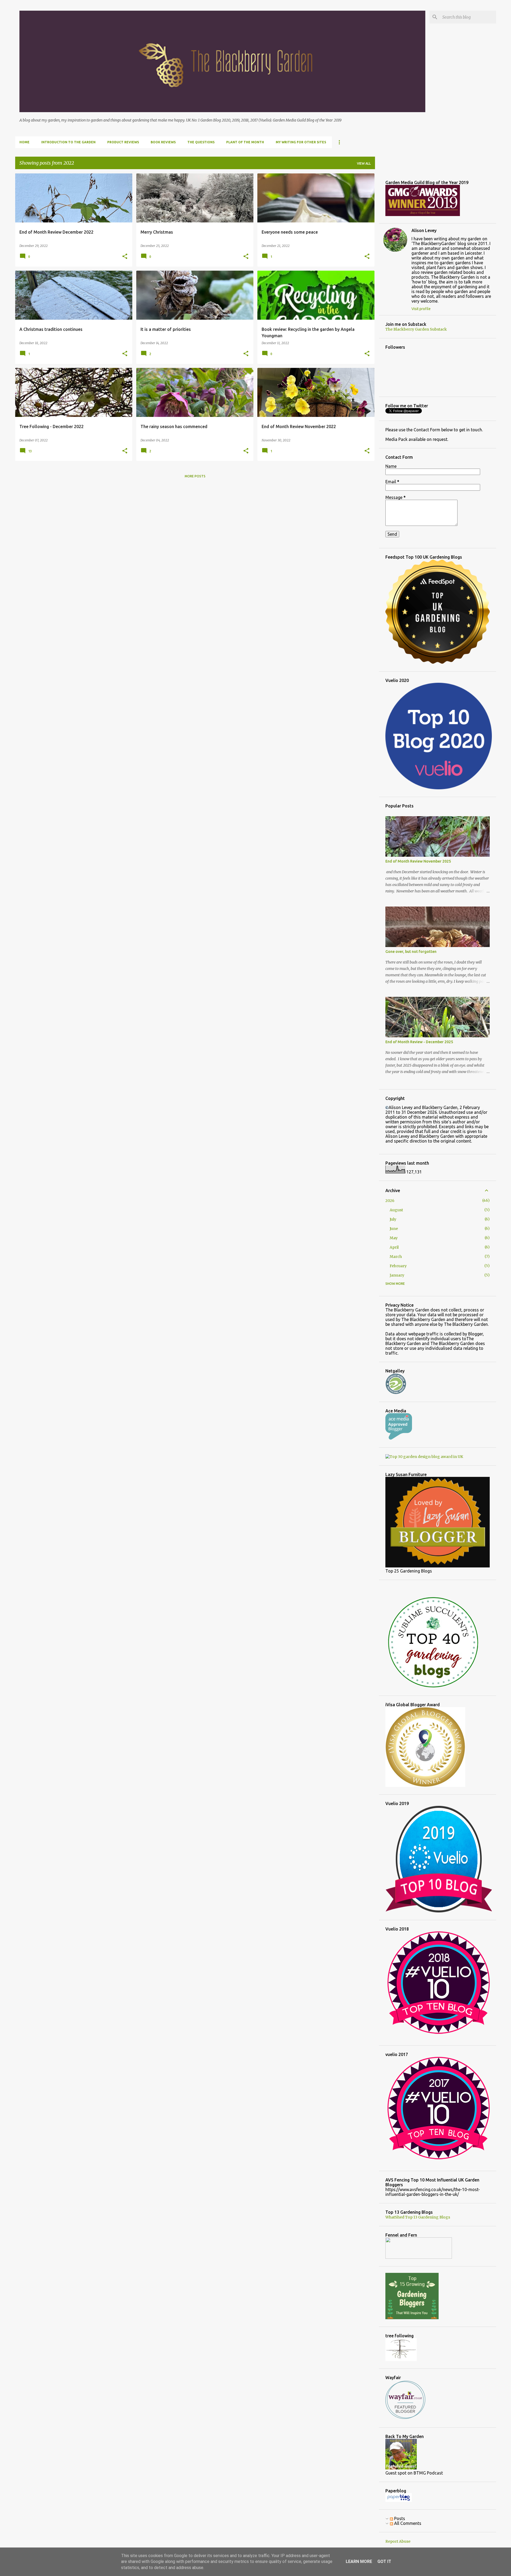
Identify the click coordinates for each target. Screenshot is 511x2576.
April (394, 1247)
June (394, 1229)
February (398, 1266)
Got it (384, 2561)
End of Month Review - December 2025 (419, 1042)
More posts (195, 476)
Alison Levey (424, 230)
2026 (390, 1201)
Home (24, 142)
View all (364, 163)
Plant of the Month (245, 142)
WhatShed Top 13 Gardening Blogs (418, 2217)
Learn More (359, 2561)
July (393, 1219)
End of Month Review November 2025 (418, 861)
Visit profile (421, 309)
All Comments (407, 2523)
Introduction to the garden (68, 142)
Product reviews (123, 142)
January (397, 1275)
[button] (125, 257)
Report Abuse (398, 2541)
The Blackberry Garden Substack (416, 329)
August (396, 1210)
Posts (399, 2518)
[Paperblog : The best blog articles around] (399, 2501)
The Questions (201, 142)
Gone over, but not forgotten (411, 952)
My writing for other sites (301, 142)
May (394, 1238)
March (396, 1257)
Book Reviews (163, 142)
